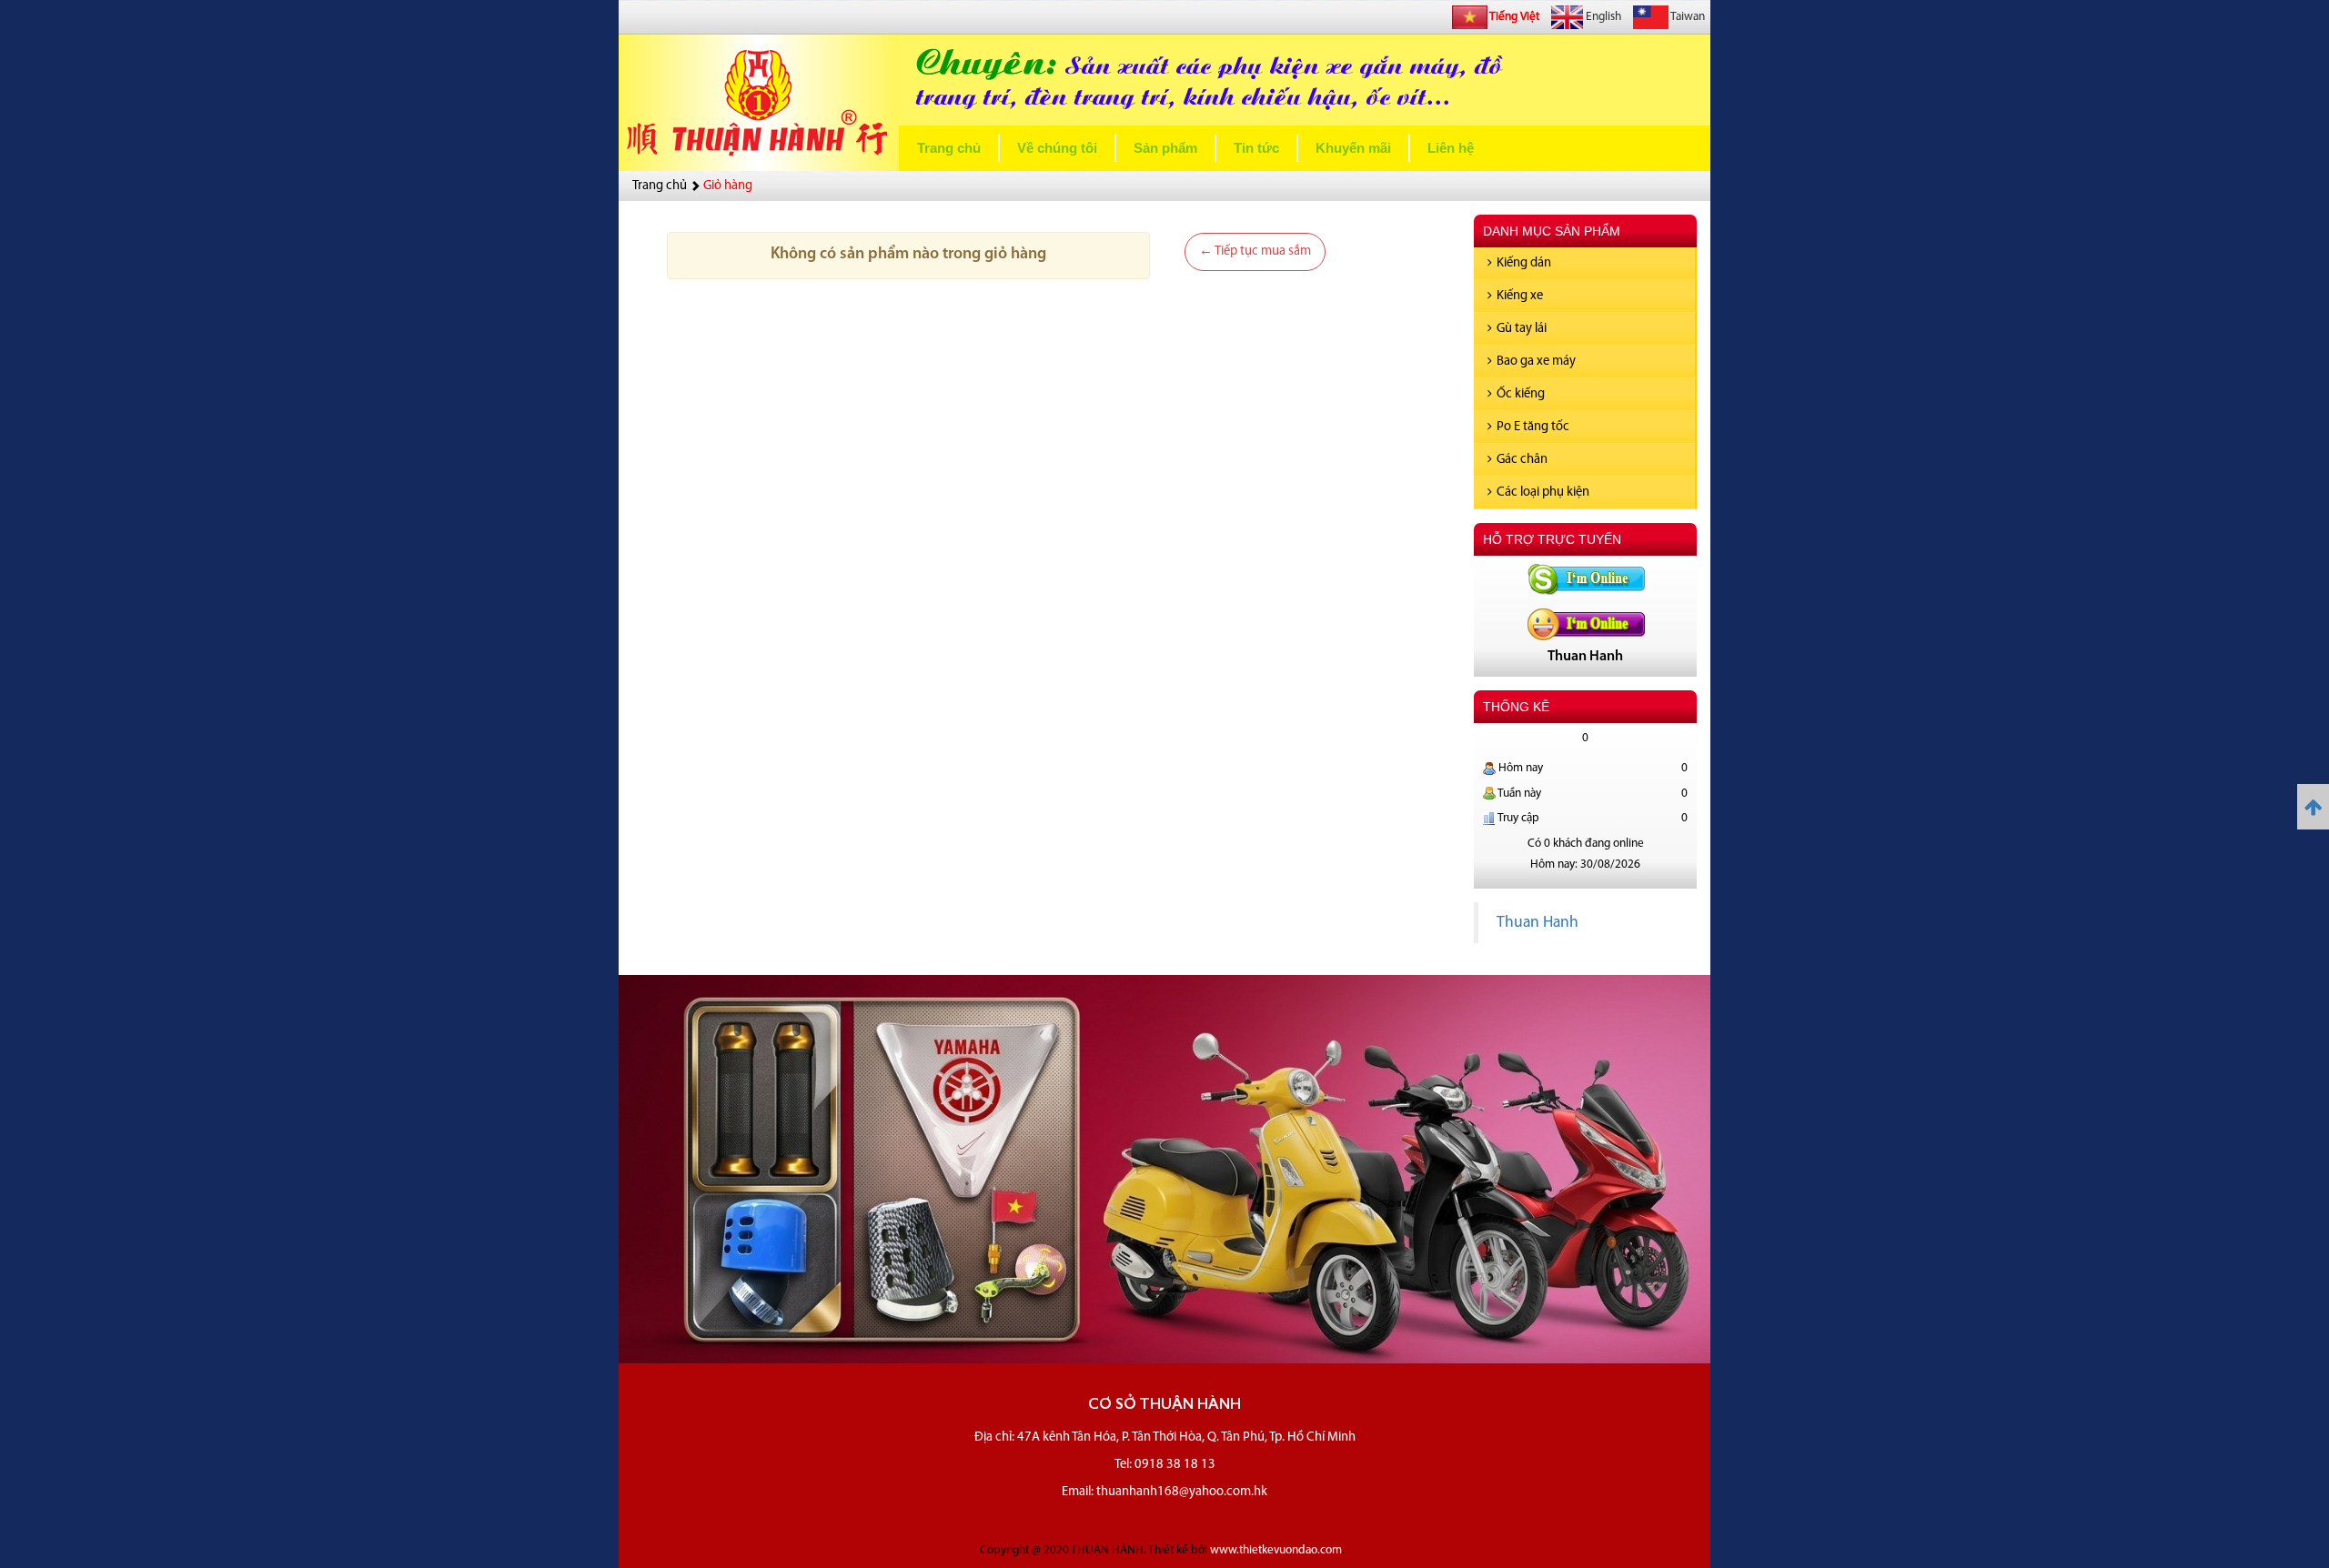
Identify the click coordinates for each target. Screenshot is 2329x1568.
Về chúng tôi (1057, 148)
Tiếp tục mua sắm (1255, 251)
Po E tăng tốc (1533, 427)
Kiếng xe (1520, 296)
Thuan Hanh (1538, 923)
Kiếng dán (1524, 263)
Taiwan (1687, 17)
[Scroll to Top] (2313, 807)
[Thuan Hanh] (1586, 578)
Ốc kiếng (1521, 394)
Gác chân (1522, 460)
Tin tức (1256, 148)
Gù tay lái (1522, 329)
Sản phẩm (1165, 148)
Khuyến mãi (1353, 148)
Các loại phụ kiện (1543, 493)
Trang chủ (949, 148)
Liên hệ (1451, 148)
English (1602, 17)
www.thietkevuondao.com (1276, 1550)
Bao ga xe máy (1536, 362)
